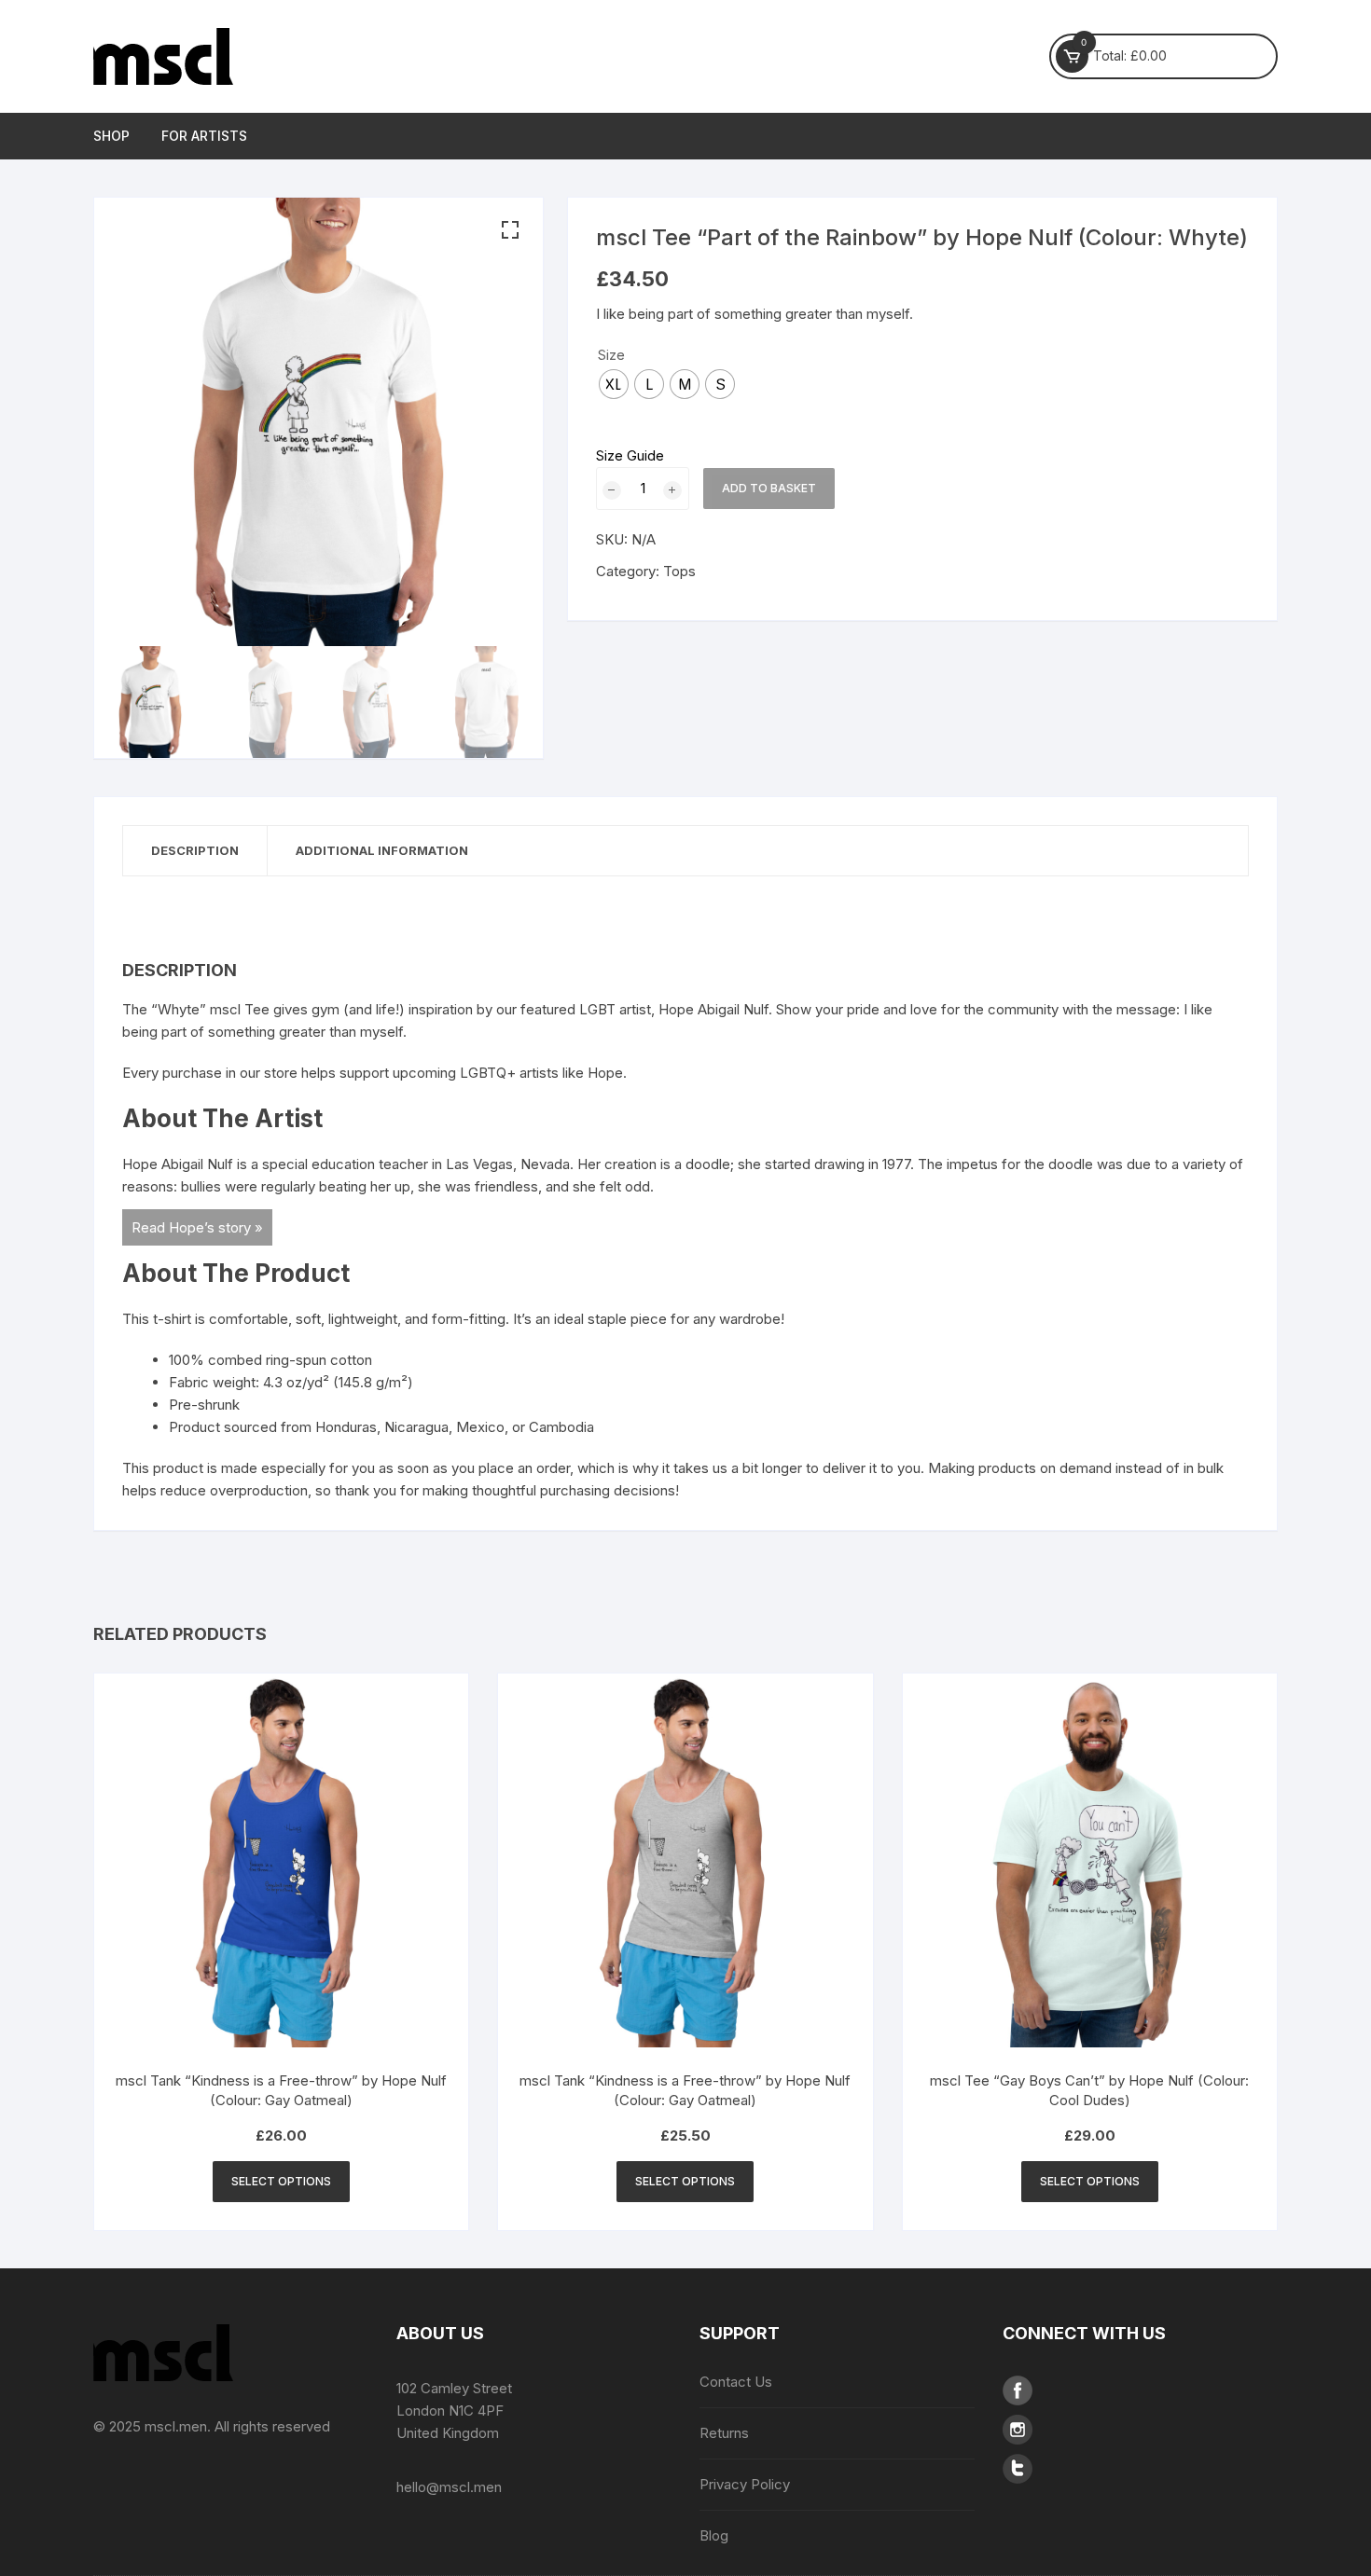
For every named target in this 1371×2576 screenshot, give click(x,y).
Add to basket (769, 488)
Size (611, 355)
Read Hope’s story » (197, 1227)
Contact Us (736, 2382)
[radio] (614, 384)
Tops (679, 571)
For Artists (204, 136)
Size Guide (630, 455)
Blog (714, 2535)
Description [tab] (195, 850)
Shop (111, 136)
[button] (510, 230)
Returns (724, 2433)
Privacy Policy (745, 2484)
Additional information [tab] (382, 850)
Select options (281, 2181)
